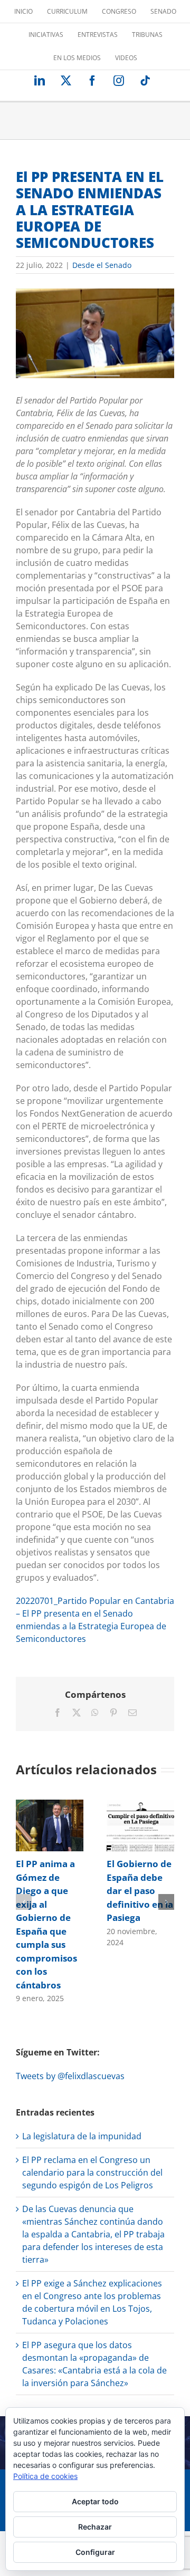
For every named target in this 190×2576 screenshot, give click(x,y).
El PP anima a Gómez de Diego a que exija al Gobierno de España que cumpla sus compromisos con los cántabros (36, 1825)
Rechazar (95, 2527)
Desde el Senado (102, 265)
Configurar (95, 2552)
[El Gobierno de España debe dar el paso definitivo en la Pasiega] (140, 1825)
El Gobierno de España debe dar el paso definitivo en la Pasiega (127, 1825)
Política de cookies (45, 2476)
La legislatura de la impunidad (82, 2136)
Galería (63, 1825)
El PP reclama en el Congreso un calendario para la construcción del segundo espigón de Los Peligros (92, 2173)
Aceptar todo (95, 2501)
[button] (24, 1902)
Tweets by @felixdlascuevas (70, 2076)
